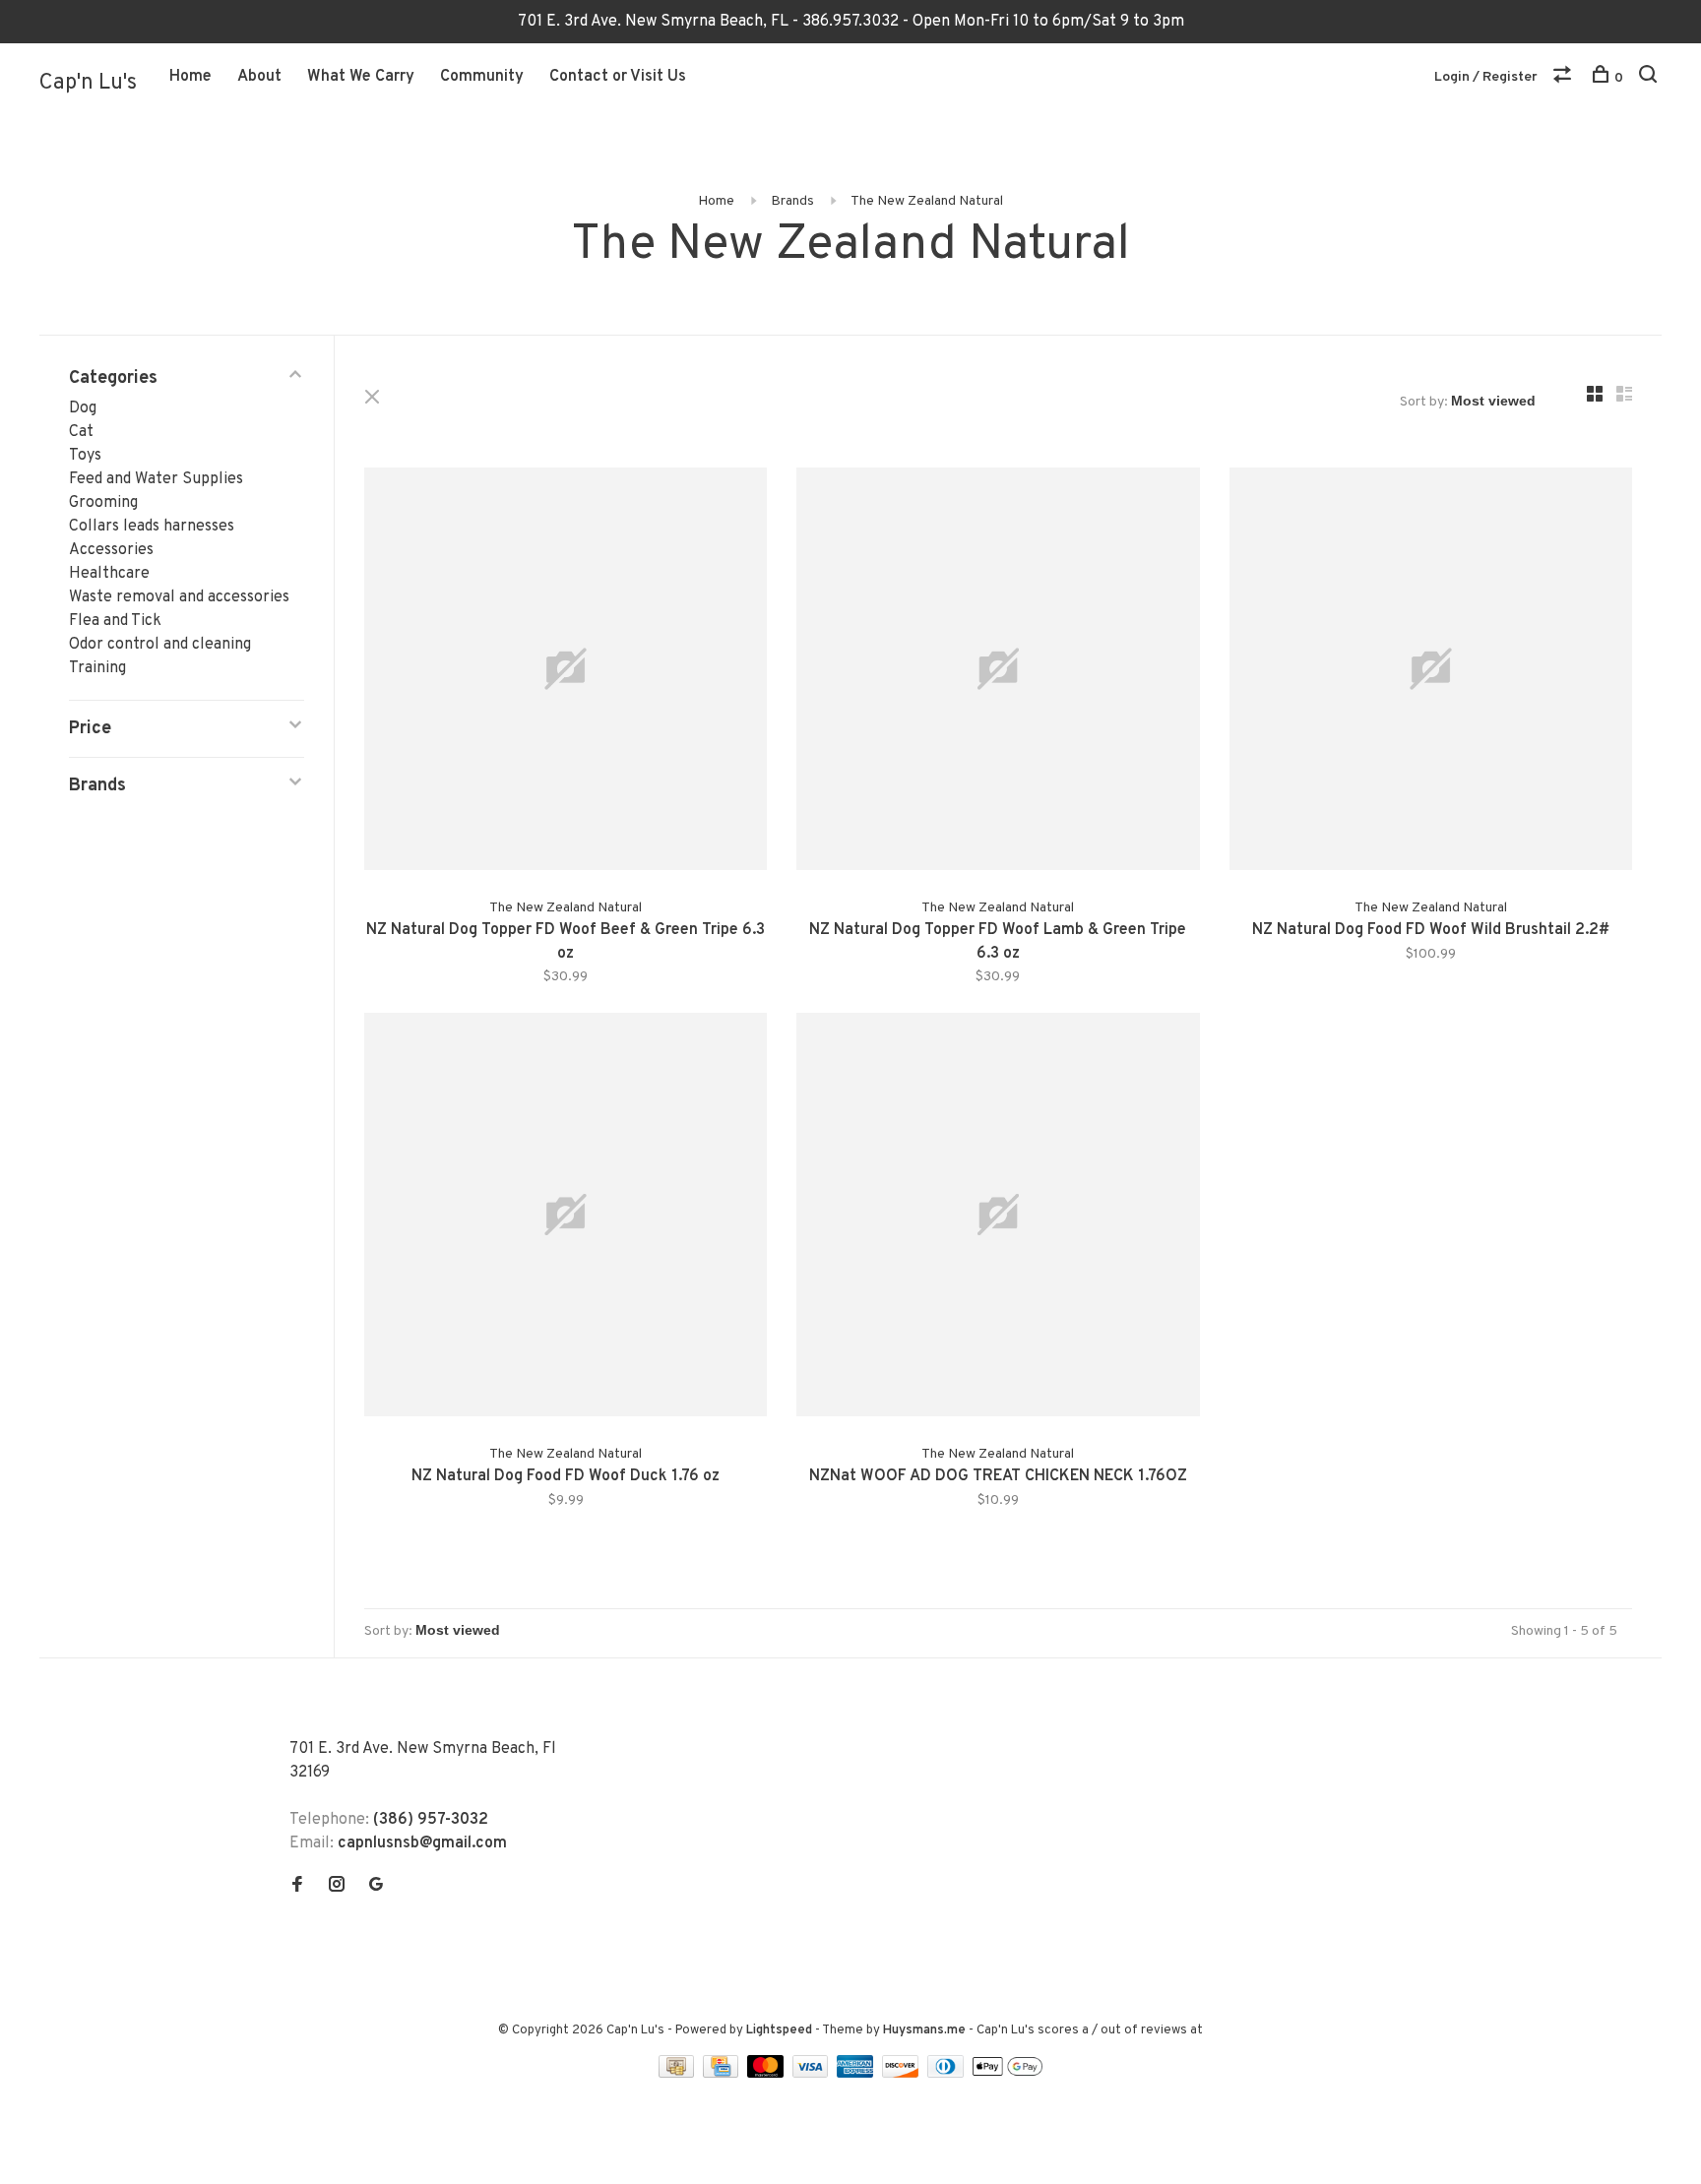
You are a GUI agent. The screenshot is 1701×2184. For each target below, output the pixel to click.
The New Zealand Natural (927, 201)
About (259, 77)
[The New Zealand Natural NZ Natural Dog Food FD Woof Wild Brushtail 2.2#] (1431, 673)
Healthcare (109, 574)
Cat (81, 432)
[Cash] (678, 2074)
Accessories (111, 550)
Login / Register (1486, 77)
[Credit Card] (723, 2074)
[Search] (1650, 78)
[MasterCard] (767, 2074)
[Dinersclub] (948, 2074)
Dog (83, 408)
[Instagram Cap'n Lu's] (337, 1887)
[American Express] (857, 2074)
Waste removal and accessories (179, 597)
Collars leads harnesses (152, 527)
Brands (792, 201)
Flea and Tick (115, 621)
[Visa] (813, 2074)
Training (97, 668)
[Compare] (1565, 78)
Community (482, 77)
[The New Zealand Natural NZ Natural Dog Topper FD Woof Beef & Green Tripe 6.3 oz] (566, 673)
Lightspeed (779, 2030)
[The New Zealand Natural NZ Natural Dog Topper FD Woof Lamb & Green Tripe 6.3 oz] (998, 673)
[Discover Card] (902, 2074)
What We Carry (361, 77)
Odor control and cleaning (160, 645)
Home (190, 77)
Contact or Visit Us (618, 77)
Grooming (103, 503)
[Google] (376, 1887)
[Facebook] (297, 1887)
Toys (85, 456)
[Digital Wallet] (1007, 2074)
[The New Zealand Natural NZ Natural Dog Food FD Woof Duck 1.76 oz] (566, 1218)
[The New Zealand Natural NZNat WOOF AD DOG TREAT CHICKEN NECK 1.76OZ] (998, 1218)
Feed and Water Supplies (156, 479)
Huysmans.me (926, 2030)
